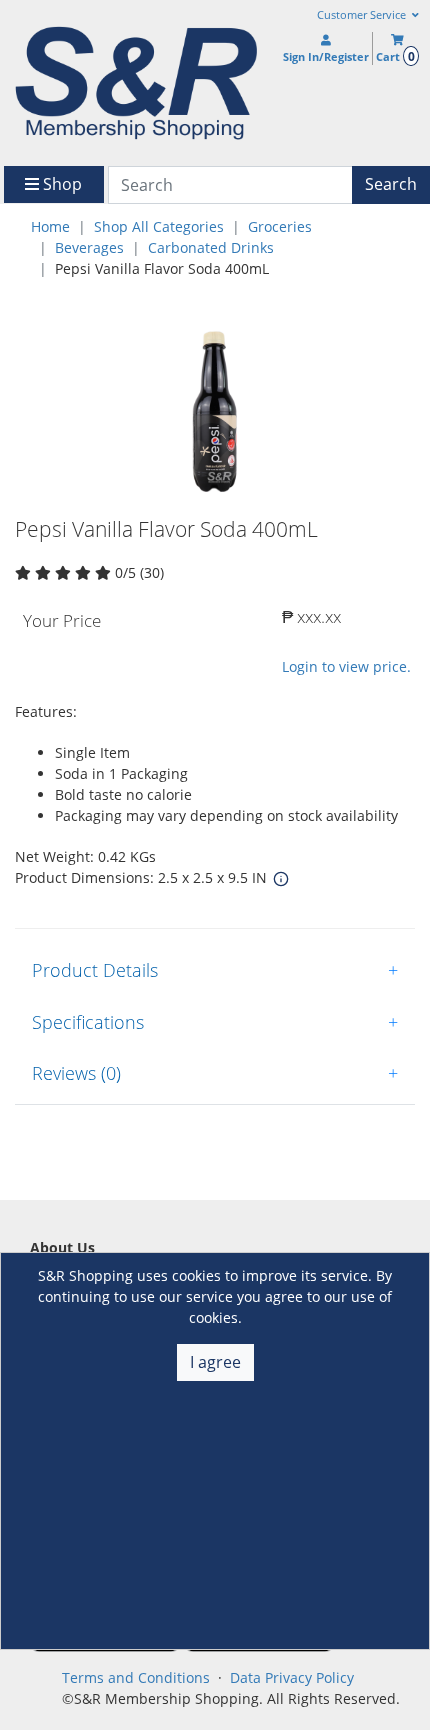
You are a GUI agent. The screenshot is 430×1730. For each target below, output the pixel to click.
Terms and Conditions (136, 1677)
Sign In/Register (326, 56)
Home (50, 226)
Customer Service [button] (363, 15)
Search (391, 184)
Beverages (89, 247)
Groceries (280, 226)
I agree (215, 1362)
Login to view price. (346, 666)
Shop (60, 184)
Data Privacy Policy (292, 1677)
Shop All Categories (159, 226)
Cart (395, 56)
